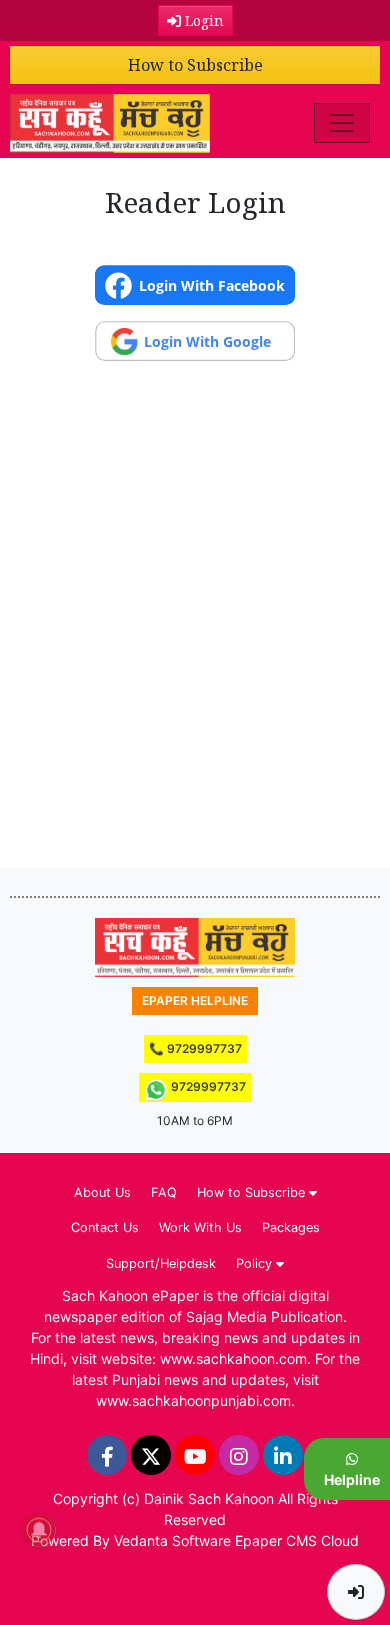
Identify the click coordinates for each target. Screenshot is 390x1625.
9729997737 (207, 1086)
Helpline (352, 1479)
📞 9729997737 (195, 1048)
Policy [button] (256, 1263)
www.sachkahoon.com (233, 1358)
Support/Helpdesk (161, 1263)
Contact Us (105, 1227)
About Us (102, 1192)
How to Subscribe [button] (253, 1192)
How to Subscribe (195, 65)
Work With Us (200, 1227)
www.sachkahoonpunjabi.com (193, 1400)
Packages (291, 1227)
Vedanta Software (172, 1540)
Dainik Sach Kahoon (209, 1498)
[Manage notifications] (39, 1530)
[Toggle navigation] (342, 123)
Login (202, 20)
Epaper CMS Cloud (297, 1540)
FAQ (164, 1192)
